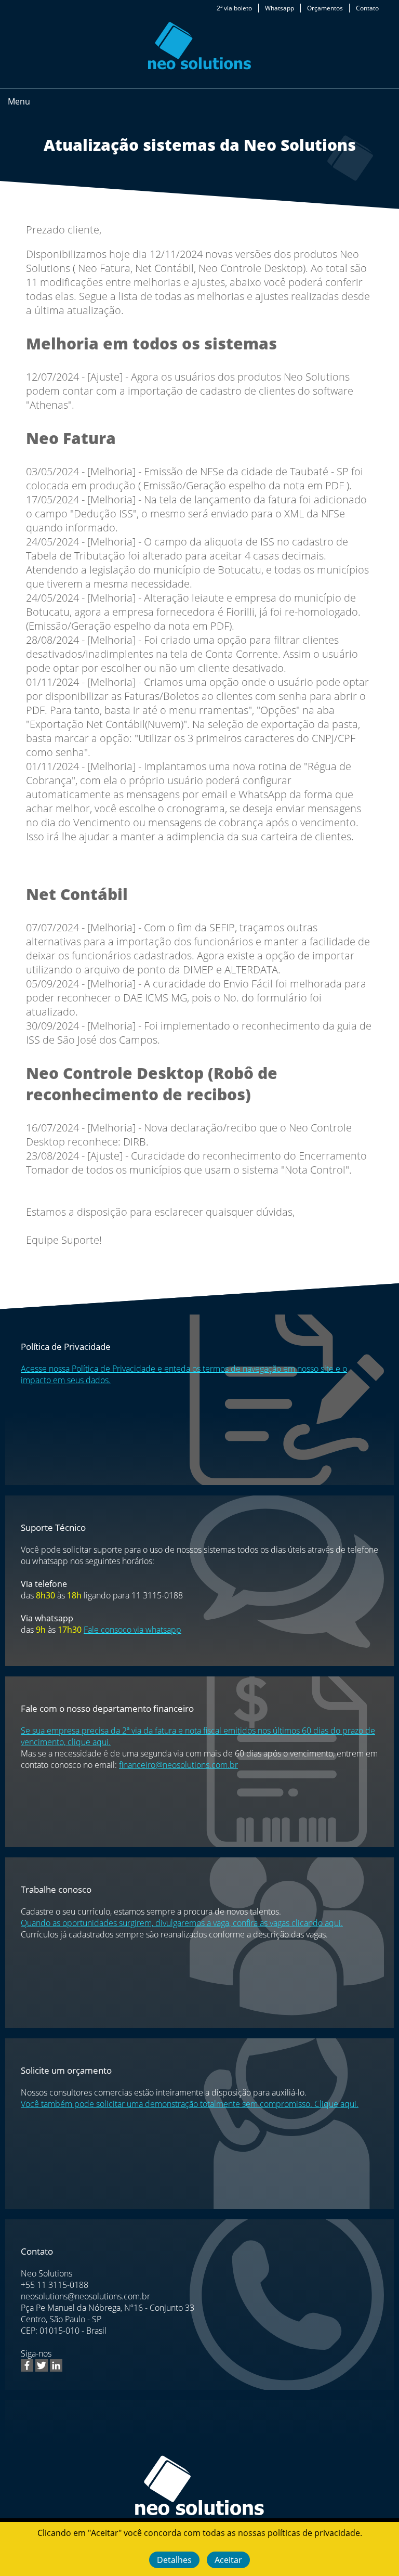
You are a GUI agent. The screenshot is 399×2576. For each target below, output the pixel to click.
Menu (19, 101)
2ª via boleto (234, 8)
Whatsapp (280, 8)
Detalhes (174, 2560)
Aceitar (228, 2560)
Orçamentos (325, 8)
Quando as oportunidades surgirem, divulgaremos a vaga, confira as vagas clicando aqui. (182, 1923)
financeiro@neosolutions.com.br (178, 1765)
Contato (367, 8)
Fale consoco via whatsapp (132, 1630)
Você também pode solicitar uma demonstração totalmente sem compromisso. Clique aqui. (190, 2104)
